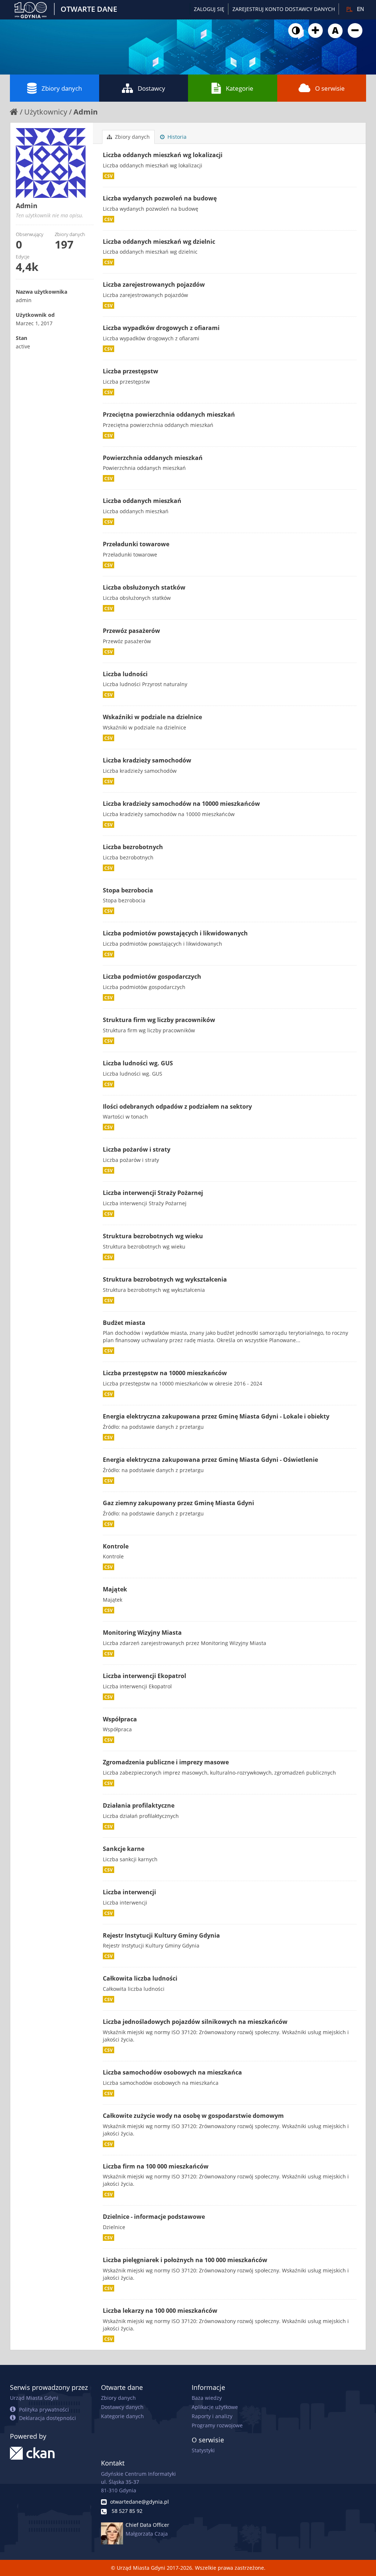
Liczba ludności (125, 674)
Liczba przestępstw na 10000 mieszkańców (165, 1373)
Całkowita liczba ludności (140, 1978)
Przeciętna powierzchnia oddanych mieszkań (169, 414)
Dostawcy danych (122, 2407)
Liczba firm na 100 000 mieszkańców (156, 2166)
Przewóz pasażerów (131, 631)
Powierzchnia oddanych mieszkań (153, 458)
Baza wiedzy (207, 2398)
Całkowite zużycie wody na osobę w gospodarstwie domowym (193, 2116)
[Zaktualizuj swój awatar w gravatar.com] (55, 163)
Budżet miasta (124, 1323)
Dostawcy (151, 88)
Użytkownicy (46, 112)
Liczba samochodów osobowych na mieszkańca (172, 2072)
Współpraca (120, 1719)
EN (360, 9)
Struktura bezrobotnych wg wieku (153, 1236)
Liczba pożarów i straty (137, 1149)
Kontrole (116, 1546)
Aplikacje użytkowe (215, 2407)
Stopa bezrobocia (128, 890)
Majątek (115, 1589)
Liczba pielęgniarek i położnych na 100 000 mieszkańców (185, 2260)
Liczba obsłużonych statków (144, 587)
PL (349, 9)
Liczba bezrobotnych (133, 847)
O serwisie (330, 88)
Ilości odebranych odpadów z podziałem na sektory (177, 1106)
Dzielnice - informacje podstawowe (154, 2217)
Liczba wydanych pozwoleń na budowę (160, 198)
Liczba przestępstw (131, 371)
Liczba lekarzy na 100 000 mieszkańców (160, 2311)
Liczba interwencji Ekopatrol (144, 1676)
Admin (86, 112)
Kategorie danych (122, 2416)
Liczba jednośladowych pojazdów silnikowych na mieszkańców (195, 2022)
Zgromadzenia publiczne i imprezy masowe (166, 1762)
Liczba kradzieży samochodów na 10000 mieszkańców (181, 804)
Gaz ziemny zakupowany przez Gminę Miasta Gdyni (178, 1503)
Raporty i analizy (212, 2416)
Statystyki (203, 2450)
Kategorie (240, 88)
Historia (176, 137)
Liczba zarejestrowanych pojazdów (154, 285)
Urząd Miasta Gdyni (34, 2398)
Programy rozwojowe (217, 2425)
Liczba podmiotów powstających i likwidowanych (175, 933)
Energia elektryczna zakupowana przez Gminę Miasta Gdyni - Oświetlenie (210, 1460)
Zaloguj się (209, 9)
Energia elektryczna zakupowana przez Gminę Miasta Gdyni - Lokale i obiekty (216, 1416)
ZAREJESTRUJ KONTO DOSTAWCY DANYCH (284, 9)
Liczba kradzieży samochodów (147, 760)
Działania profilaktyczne (139, 1805)
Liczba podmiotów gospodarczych (152, 977)
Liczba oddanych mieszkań (142, 501)
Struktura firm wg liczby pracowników (159, 1020)
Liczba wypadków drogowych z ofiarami (161, 328)
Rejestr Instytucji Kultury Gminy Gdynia (161, 1935)
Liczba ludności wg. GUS (138, 1063)
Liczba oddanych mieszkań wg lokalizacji (163, 155)
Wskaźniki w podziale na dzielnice (152, 717)
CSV (109, 176)
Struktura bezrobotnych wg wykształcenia (165, 1279)
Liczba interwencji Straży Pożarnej (153, 1193)
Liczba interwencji (129, 1892)
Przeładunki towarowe (136, 544)
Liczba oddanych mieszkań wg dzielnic (159, 242)
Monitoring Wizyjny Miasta (142, 1633)
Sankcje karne (124, 1849)
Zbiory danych (62, 88)
